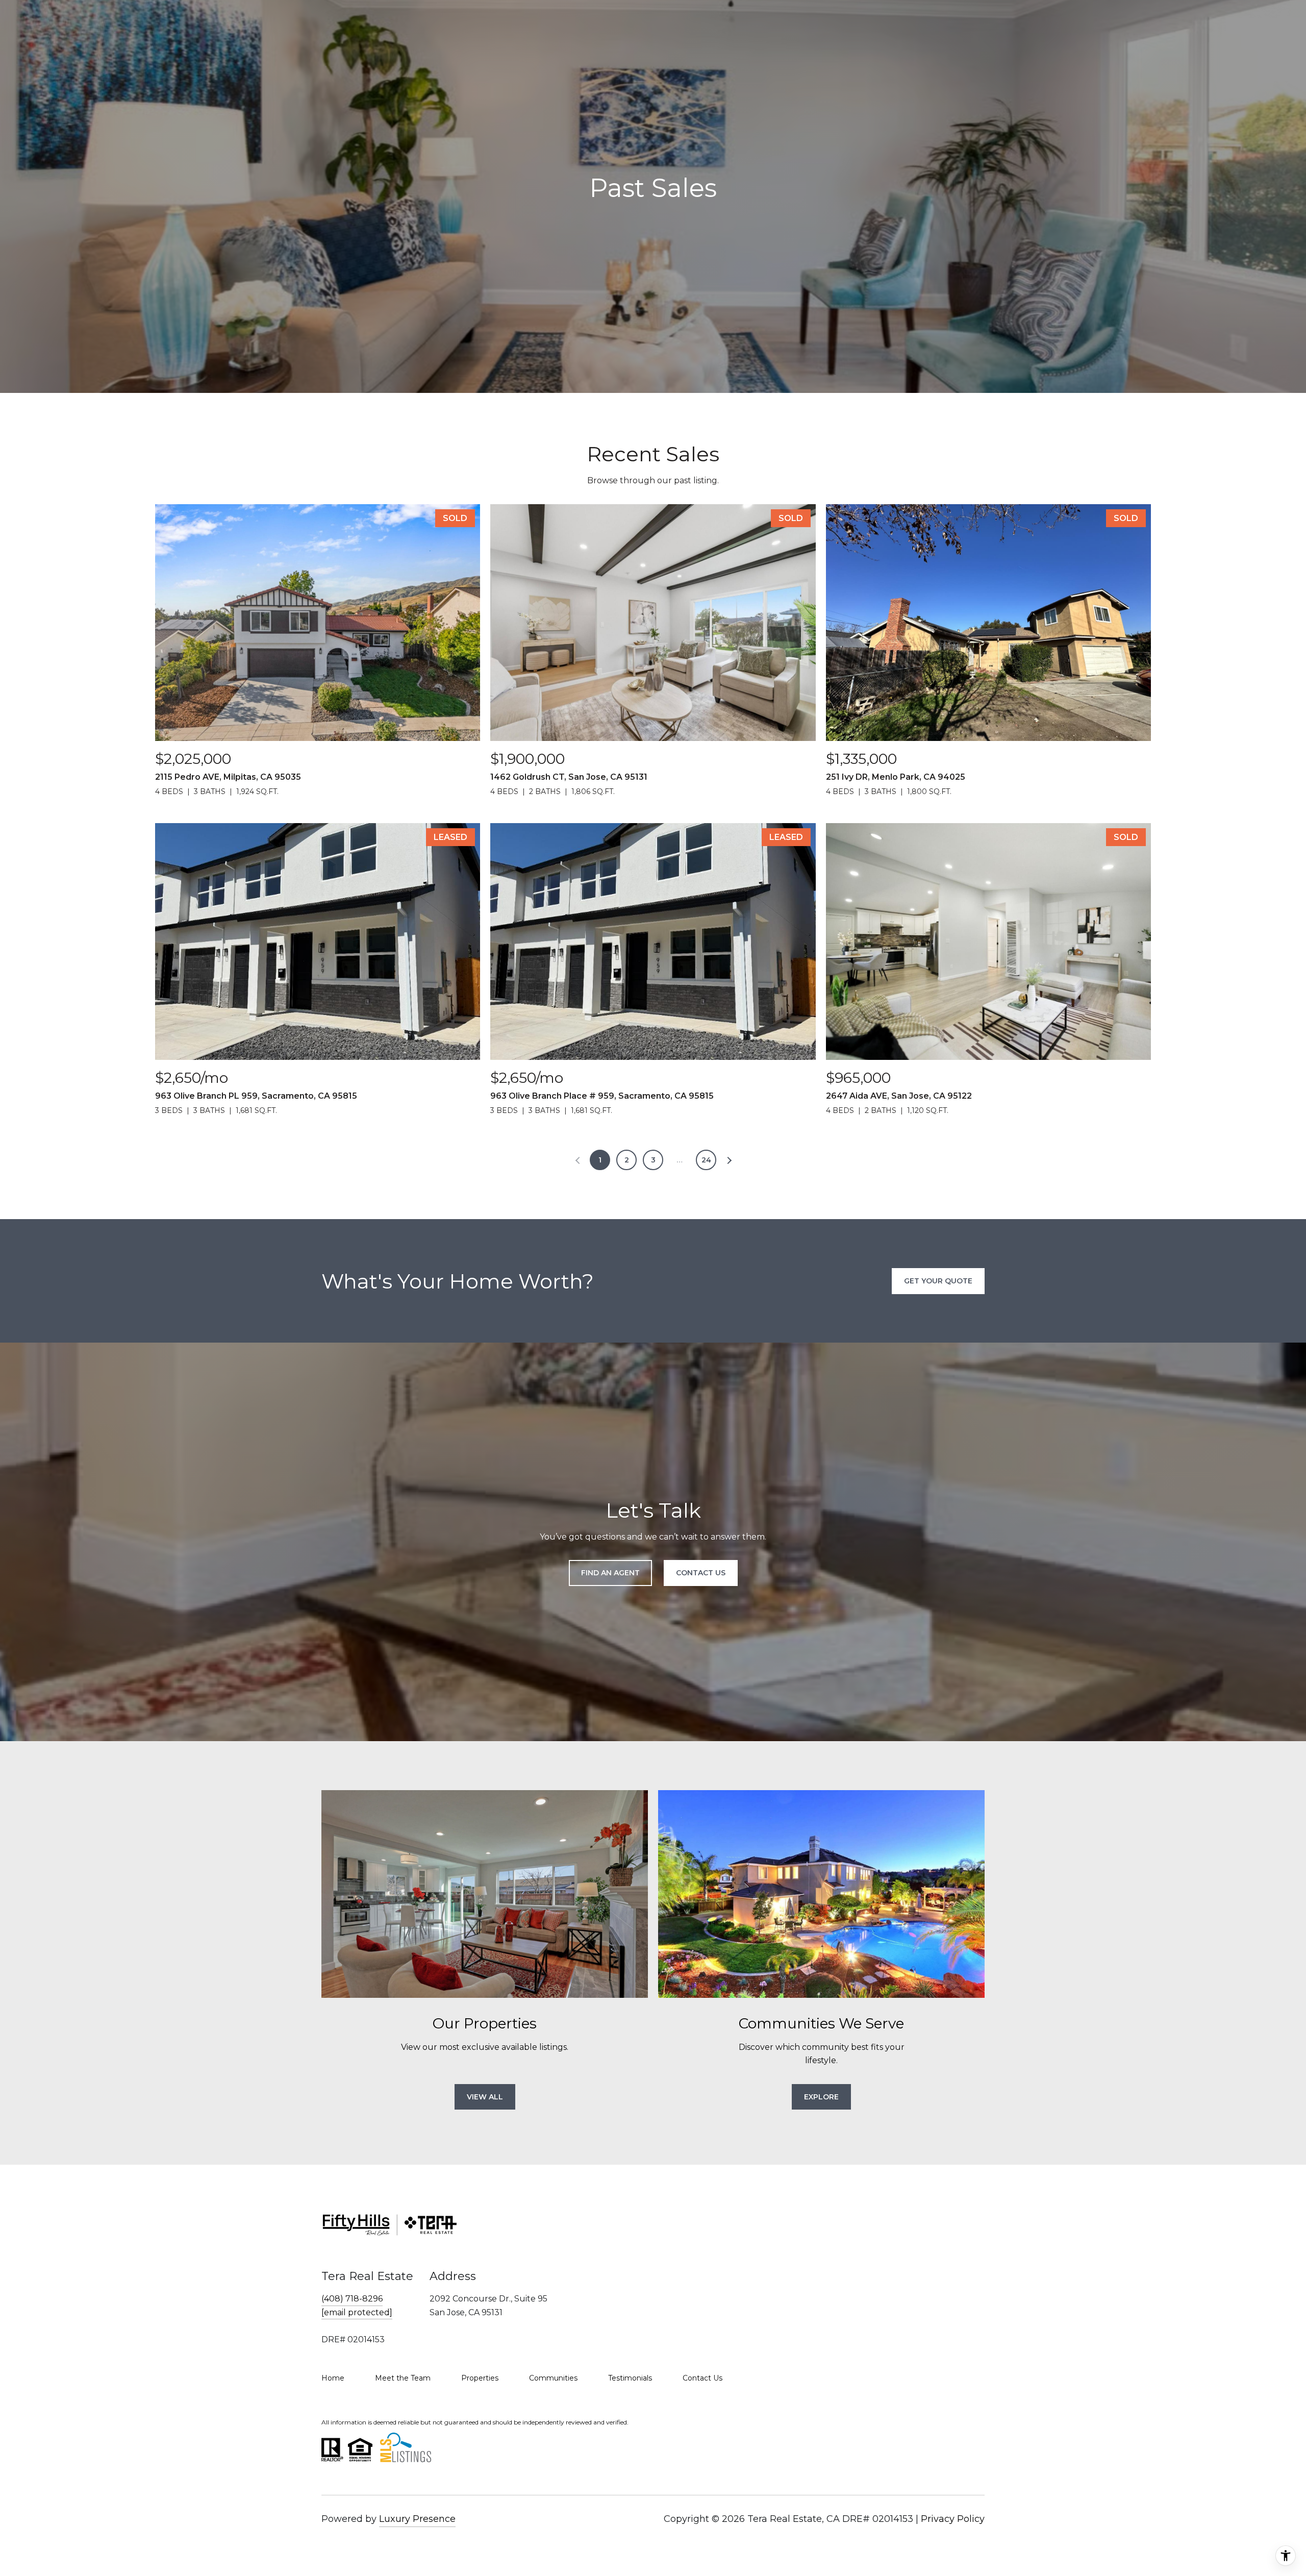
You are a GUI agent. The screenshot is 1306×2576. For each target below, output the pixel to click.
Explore (821, 2097)
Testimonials (630, 2378)
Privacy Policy (953, 2519)
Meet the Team (403, 2378)
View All (485, 2097)
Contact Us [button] (701, 1573)
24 (706, 1160)
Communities (553, 2378)
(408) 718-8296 (352, 2299)
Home (333, 2378)
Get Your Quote (938, 1281)
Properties (480, 2378)
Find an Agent (610, 1573)
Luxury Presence (417, 2519)
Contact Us (702, 2378)
